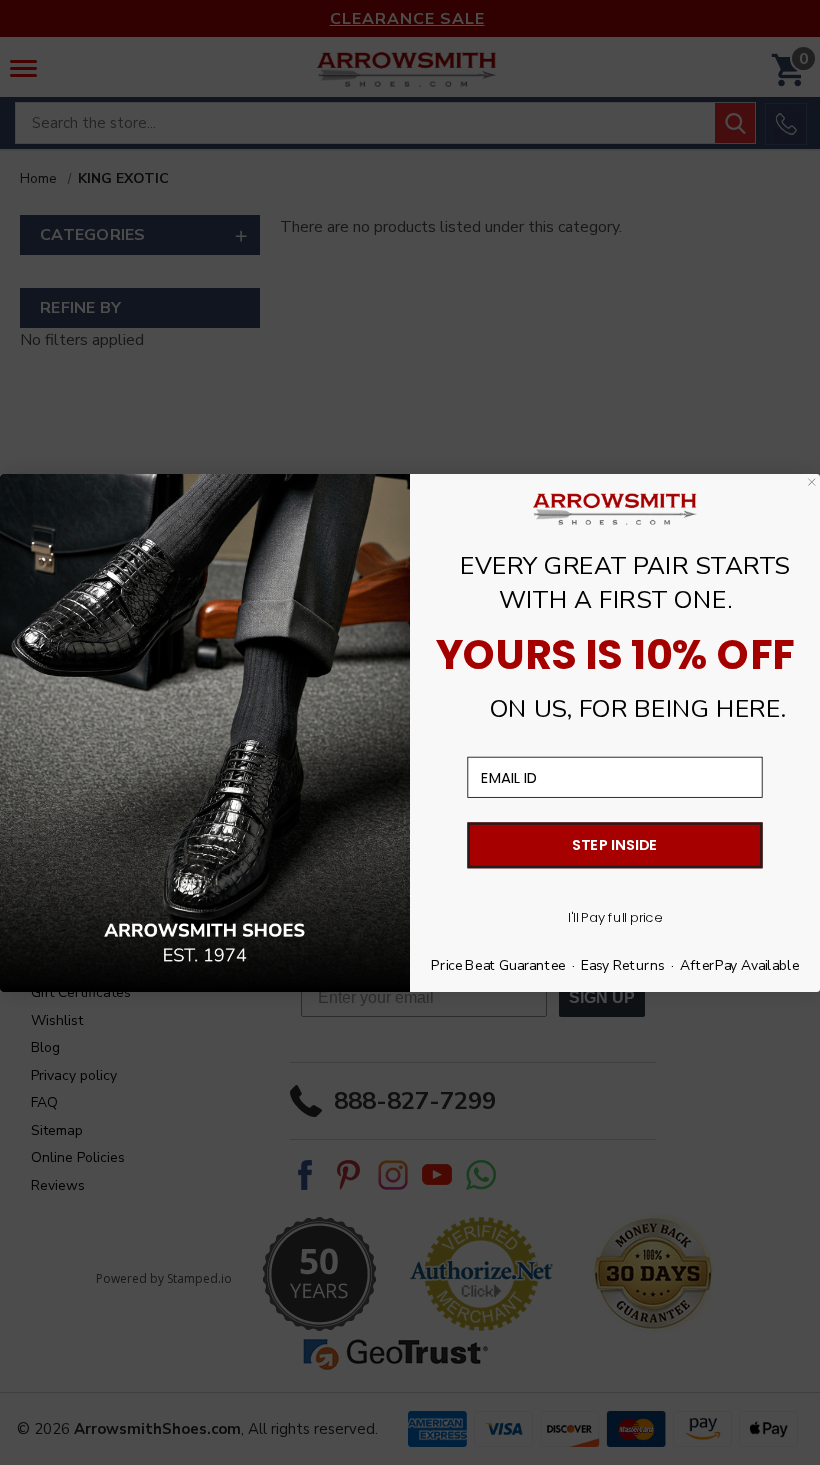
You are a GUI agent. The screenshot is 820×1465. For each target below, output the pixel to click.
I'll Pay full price (614, 916)
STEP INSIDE (614, 844)
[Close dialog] (812, 481)
